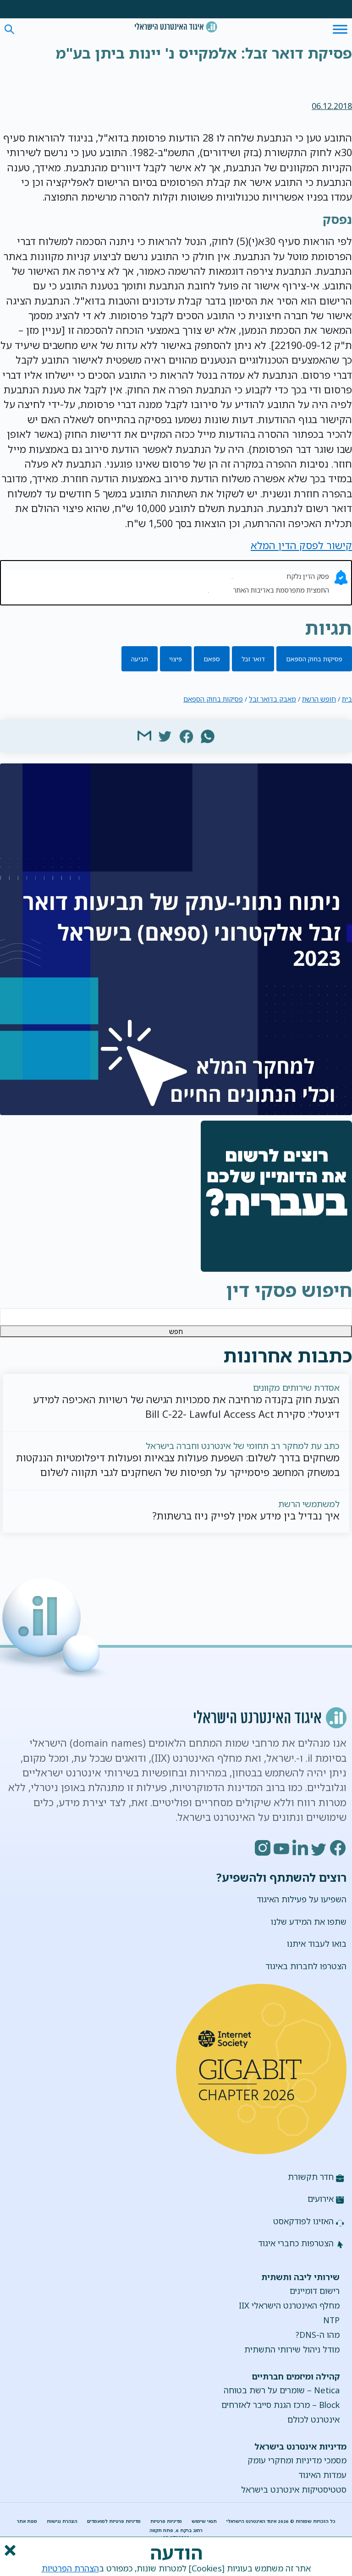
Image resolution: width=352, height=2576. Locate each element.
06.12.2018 (332, 106)
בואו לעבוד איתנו (317, 1944)
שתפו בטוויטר (165, 735)
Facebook (338, 1848)
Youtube (282, 1848)
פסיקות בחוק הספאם (314, 659)
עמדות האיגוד (322, 2475)
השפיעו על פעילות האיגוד (302, 1899)
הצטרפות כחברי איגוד (296, 2243)
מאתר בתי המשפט (259, 576)
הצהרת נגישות (62, 2521)
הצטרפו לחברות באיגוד (306, 1966)
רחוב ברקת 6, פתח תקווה (176, 2530)
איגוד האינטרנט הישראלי (176, 27)
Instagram (263, 1848)
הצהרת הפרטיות (70, 2568)
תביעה (140, 659)
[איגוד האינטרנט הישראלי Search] (176, 27)
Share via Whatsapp (208, 735)
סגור (9, 2550)
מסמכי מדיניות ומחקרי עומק (297, 2460)
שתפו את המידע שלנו (309, 1922)
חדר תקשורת (311, 2177)
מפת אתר (27, 2521)
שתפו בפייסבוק (187, 735)
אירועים (321, 2199)
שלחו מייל (144, 735)
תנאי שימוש (204, 2521)
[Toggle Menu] (340, 29)
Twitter (319, 1848)
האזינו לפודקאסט (303, 2221)
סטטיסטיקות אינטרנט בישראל (294, 2489)
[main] (176, 55)
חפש (176, 1331)
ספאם (212, 659)
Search (9, 30)
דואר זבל (253, 659)
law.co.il (220, 590)
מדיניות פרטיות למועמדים (114, 2521)
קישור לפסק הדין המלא (301, 545)
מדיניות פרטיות (166, 2521)
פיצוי (176, 659)
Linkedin (301, 1848)
